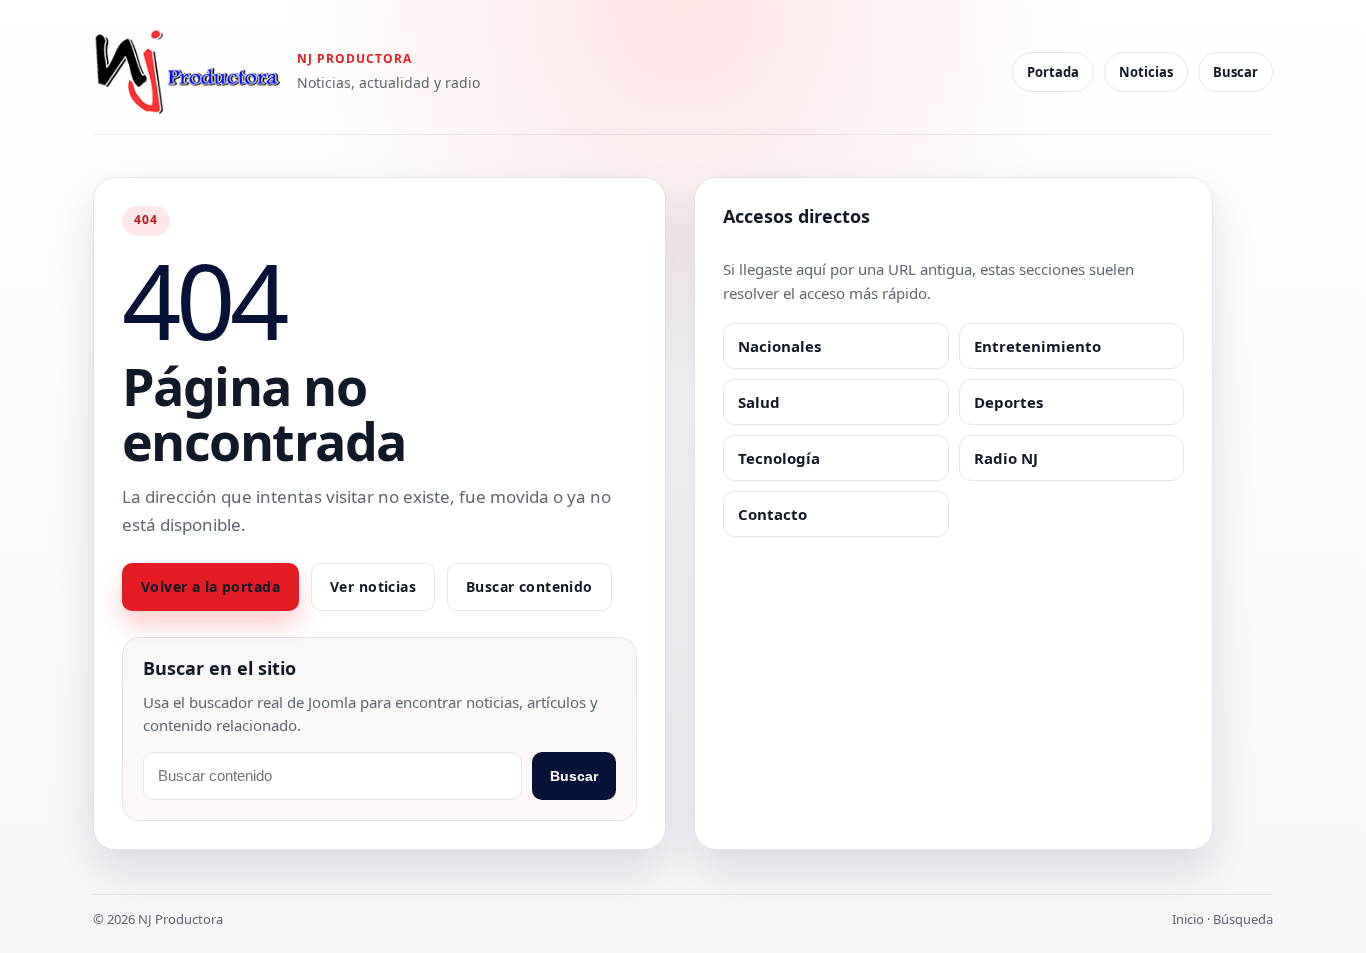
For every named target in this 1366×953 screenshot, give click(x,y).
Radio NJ (1006, 458)
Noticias (1146, 72)
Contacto (772, 514)
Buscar (1235, 72)
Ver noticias (373, 586)
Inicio (1188, 919)
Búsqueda (1243, 919)
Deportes (1008, 402)
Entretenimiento (1037, 346)
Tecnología (779, 458)
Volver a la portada (210, 586)
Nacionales (779, 346)
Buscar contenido (529, 586)
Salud (759, 402)
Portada (1053, 72)
